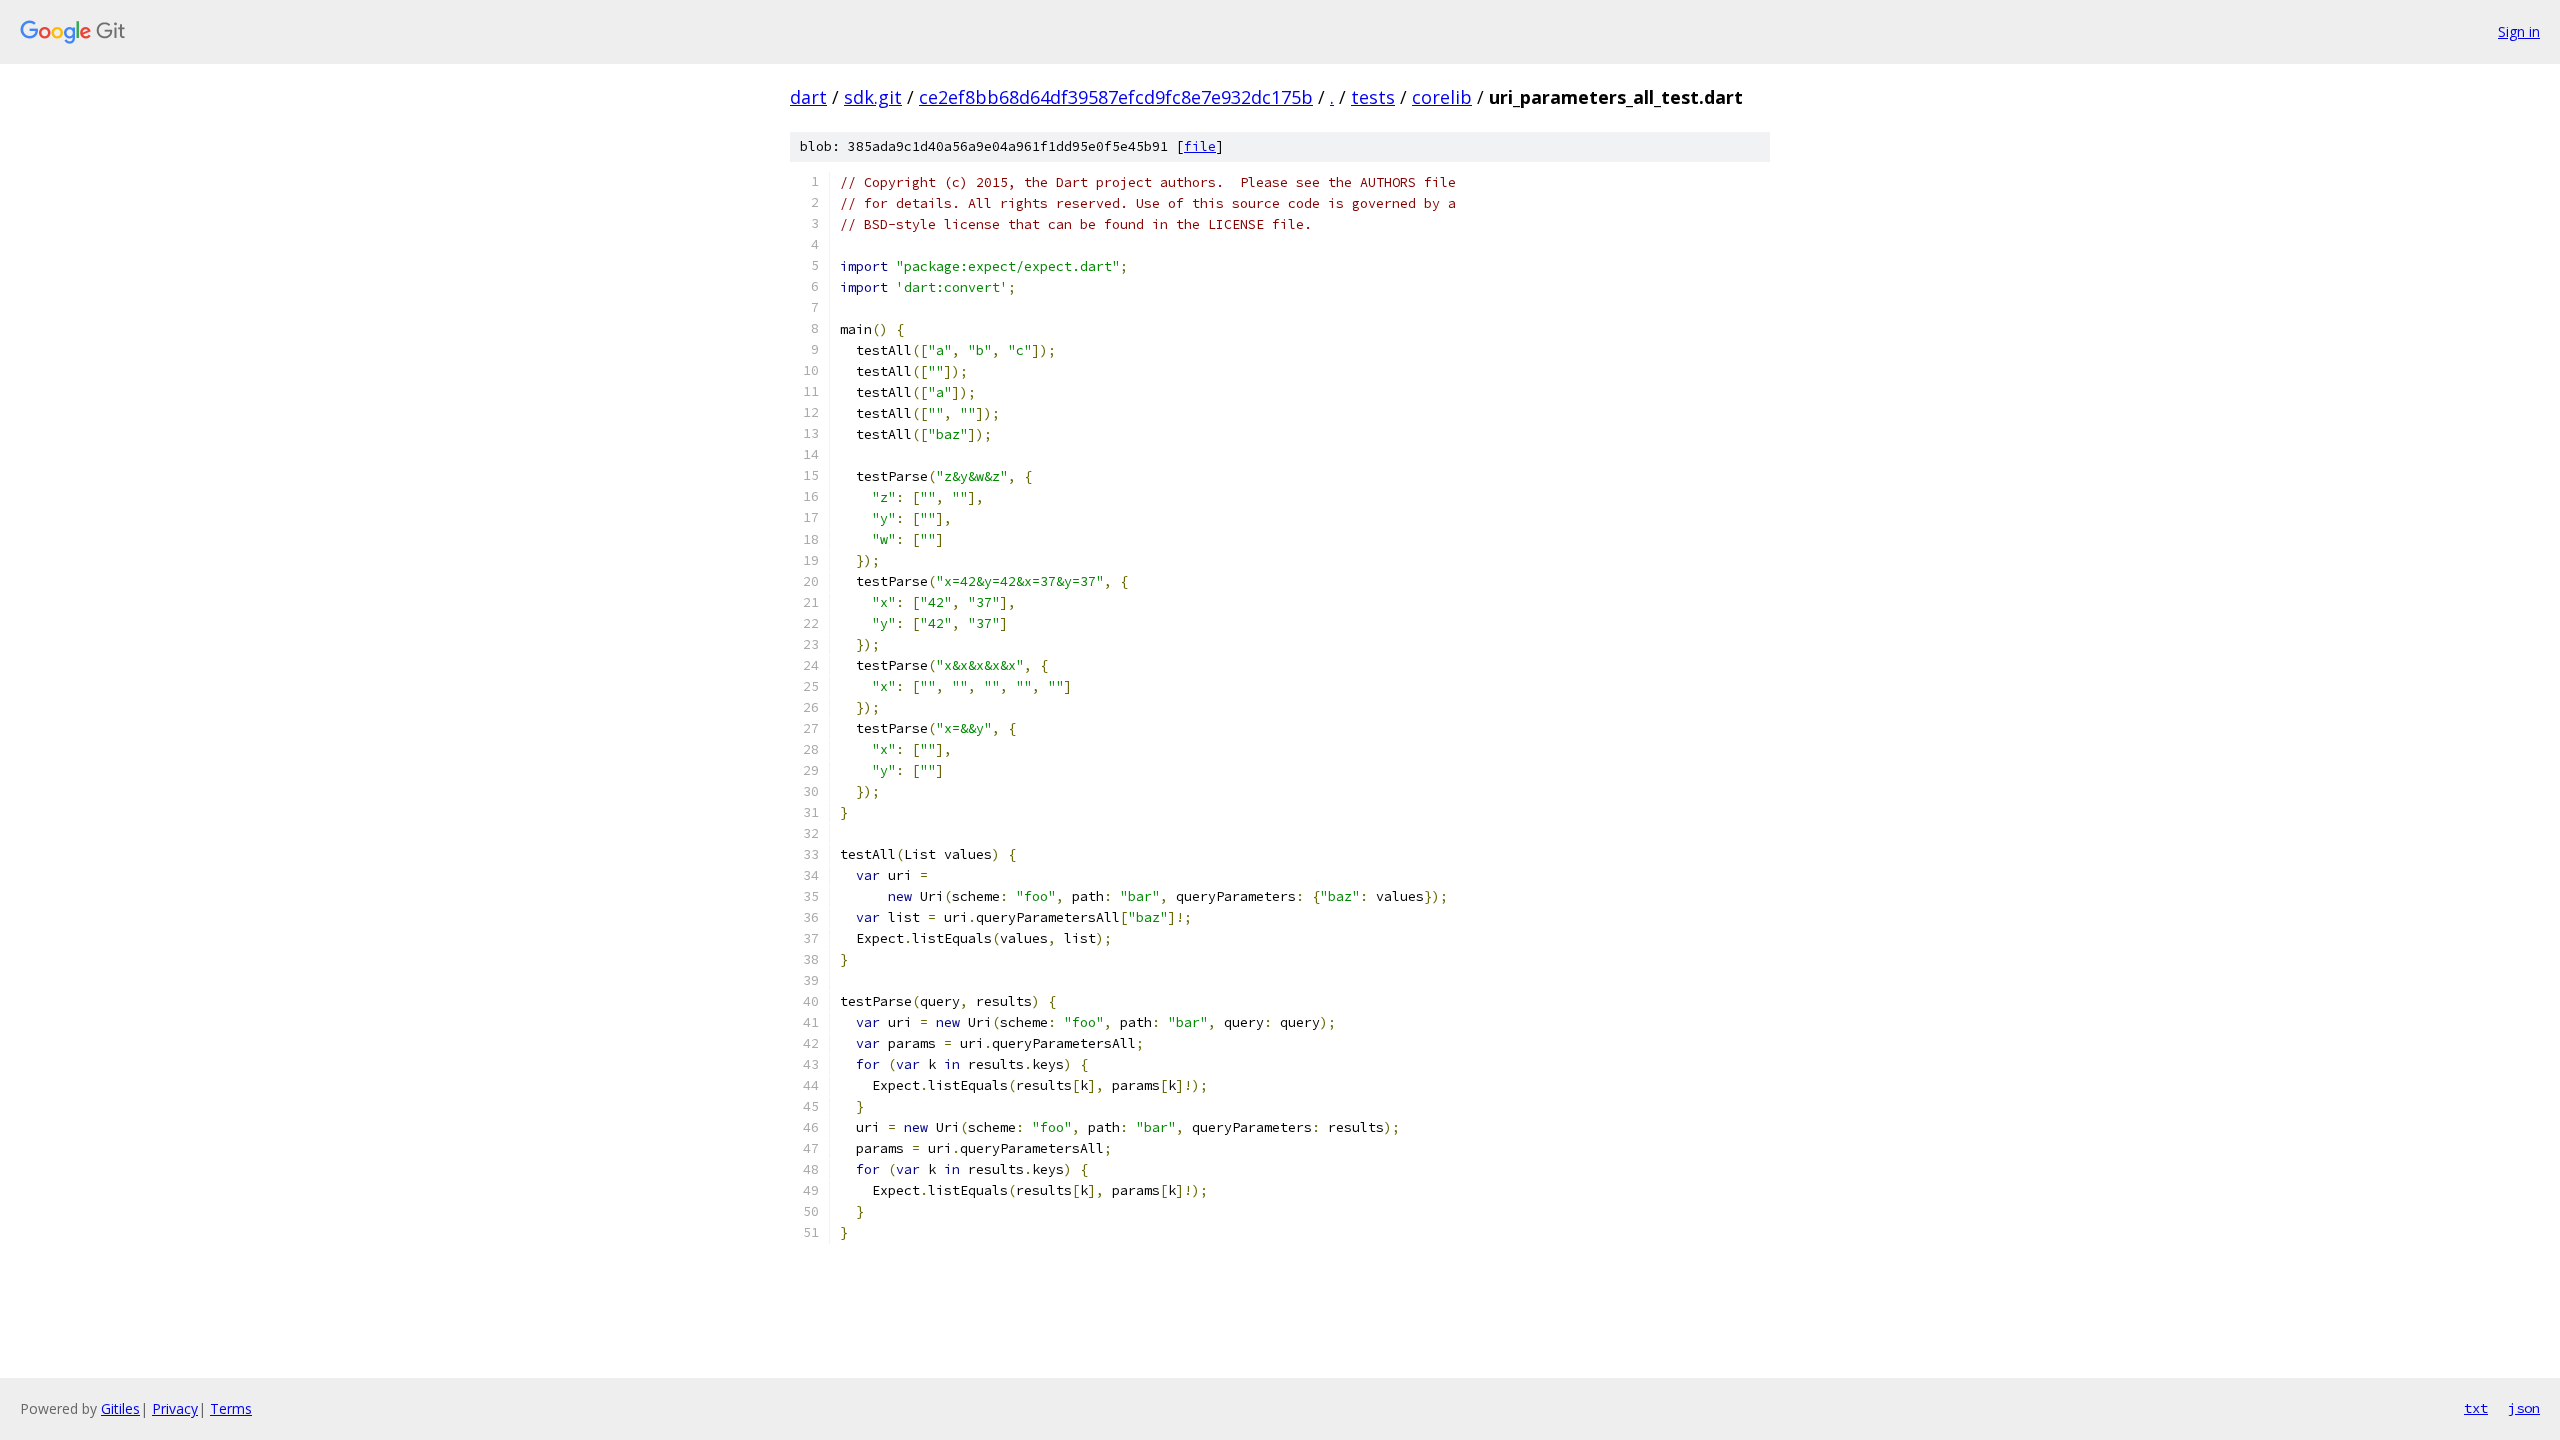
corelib (1442, 97)
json (2524, 1408)
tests (1373, 97)
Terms (231, 1408)
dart (808, 97)
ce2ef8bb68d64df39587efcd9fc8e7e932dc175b (1116, 97)
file (1200, 146)
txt (2476, 1408)
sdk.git (873, 97)
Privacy (175, 1408)
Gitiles (120, 1408)
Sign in (2519, 31)
